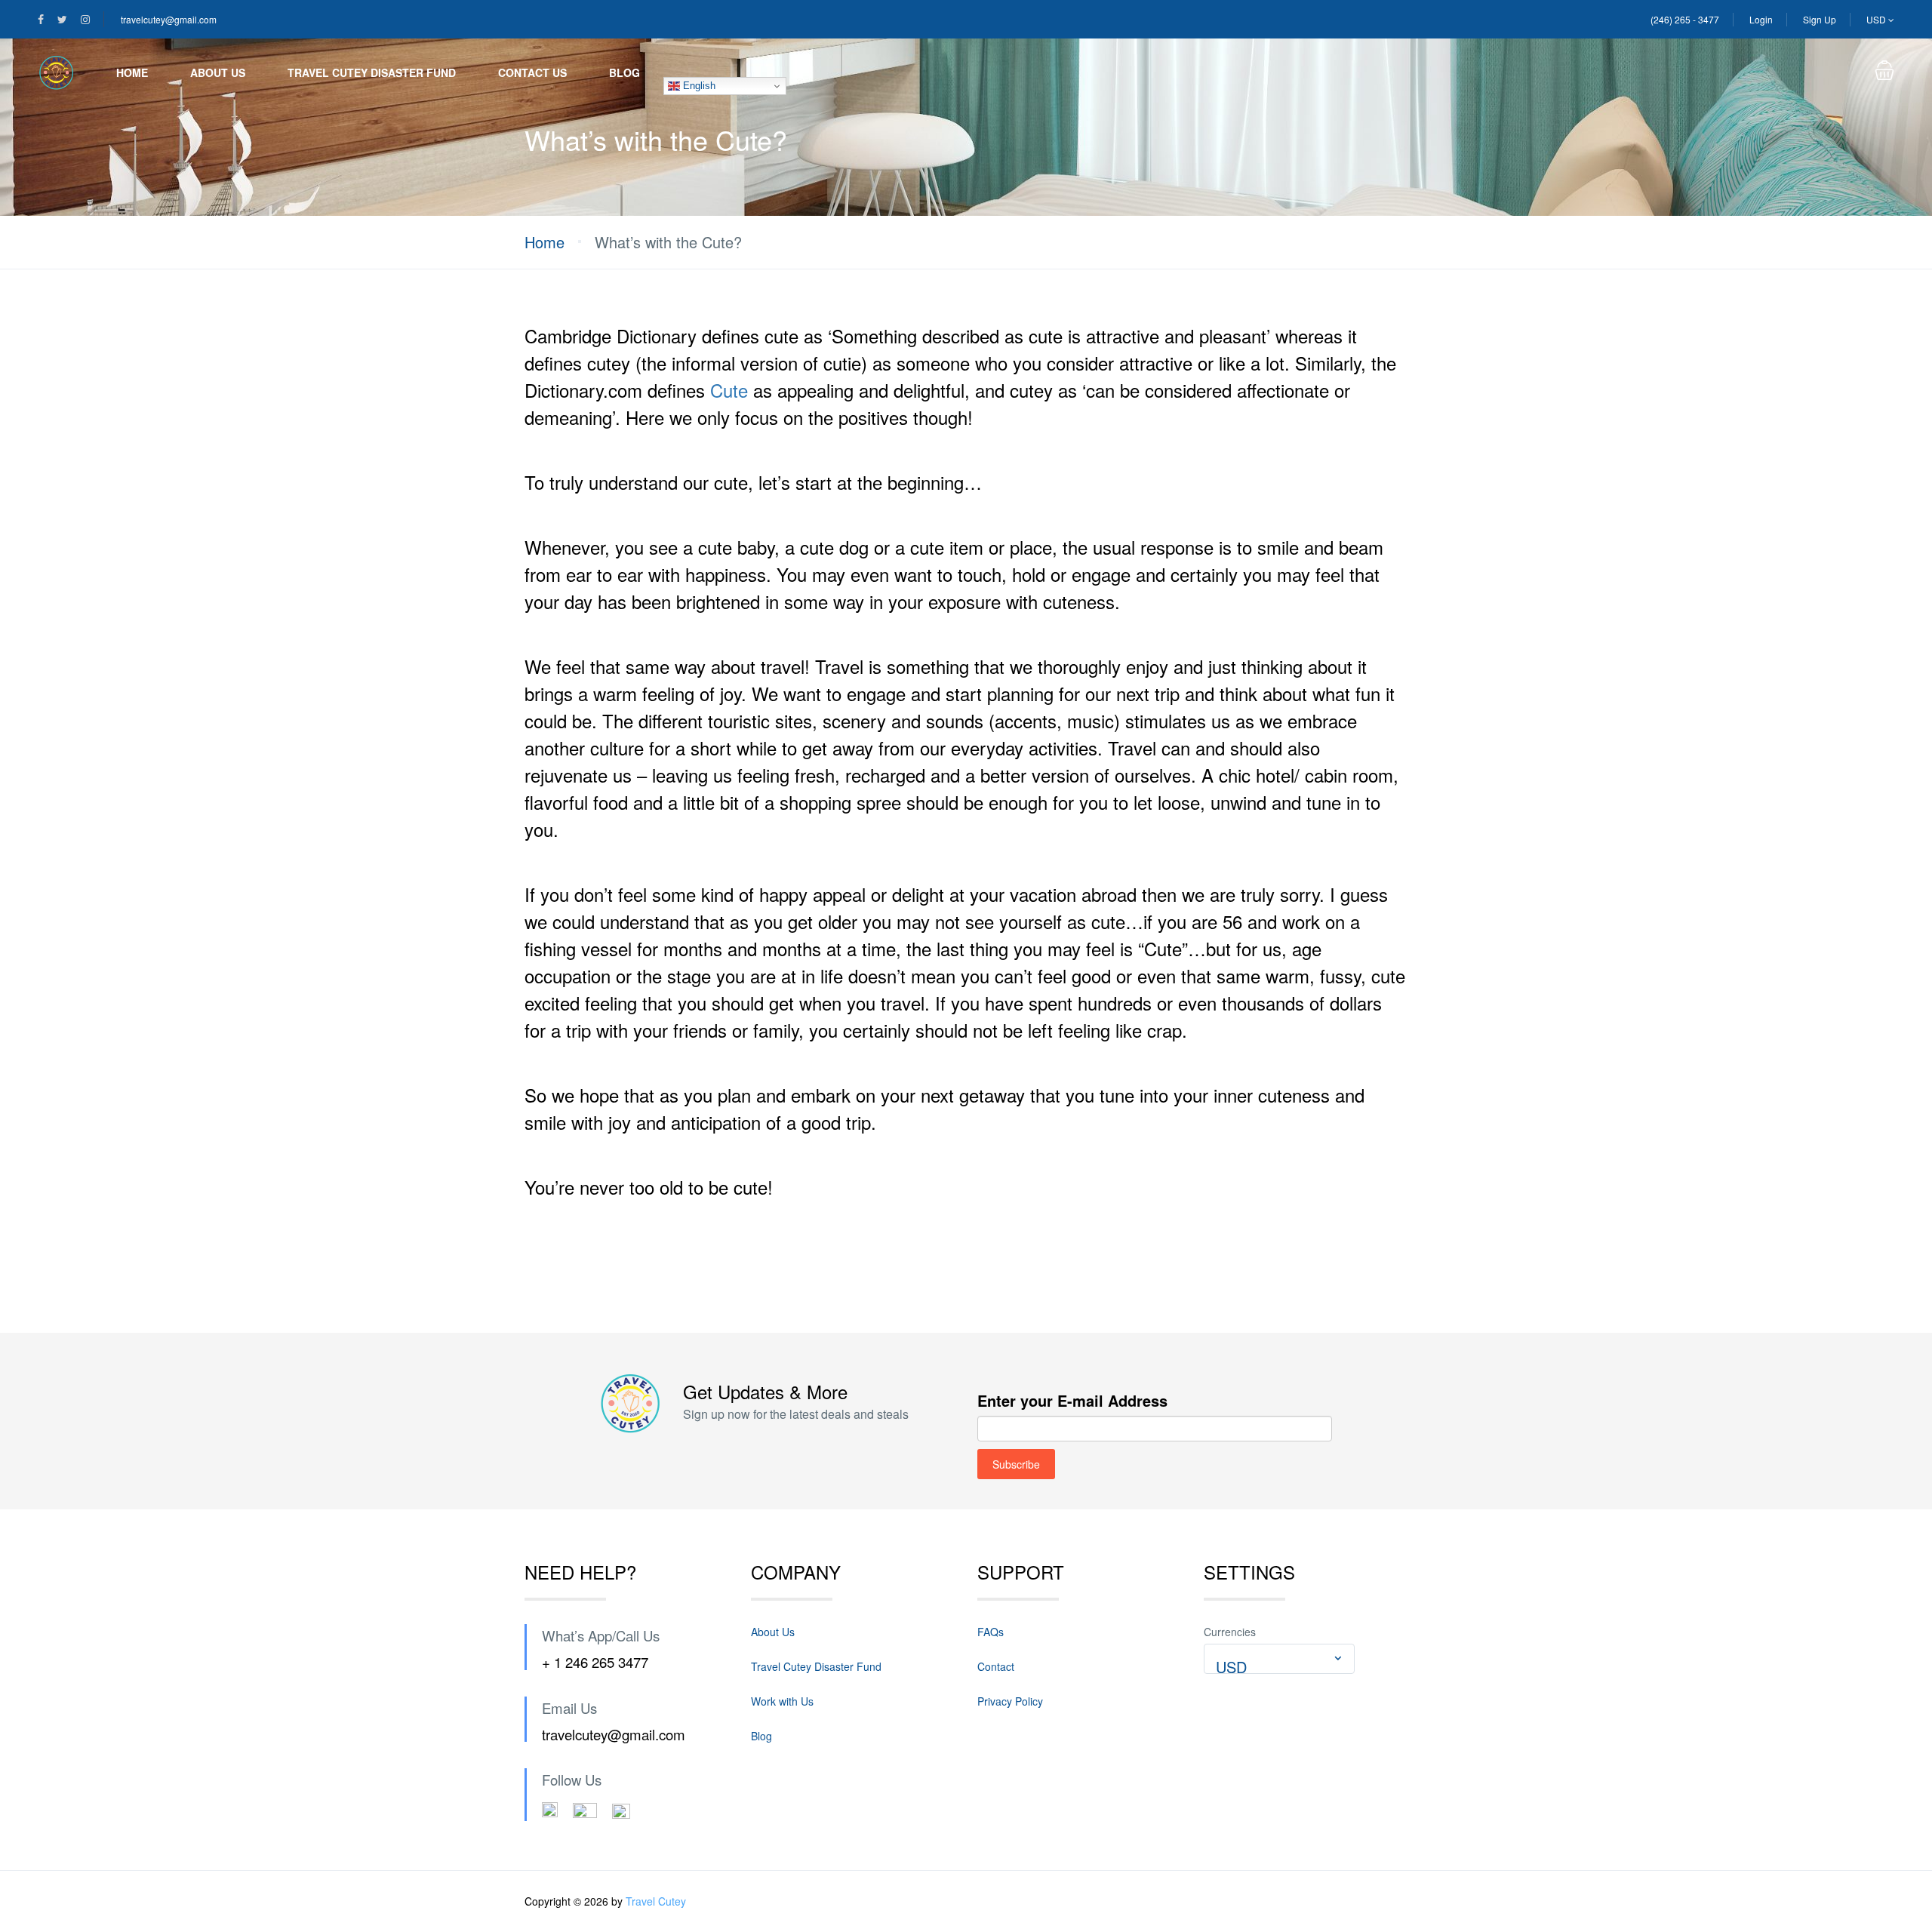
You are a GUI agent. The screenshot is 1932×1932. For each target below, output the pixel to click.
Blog (625, 72)
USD (1877, 19)
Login (1761, 19)
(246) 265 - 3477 (1685, 19)
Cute (729, 390)
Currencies (1230, 1632)
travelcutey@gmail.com (169, 19)
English (698, 86)
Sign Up (1820, 19)
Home (132, 72)
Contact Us (532, 72)
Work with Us (782, 1701)
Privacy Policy (1010, 1701)
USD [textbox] (1231, 1667)
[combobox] (1279, 1659)
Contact (996, 1666)
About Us (218, 72)
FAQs (991, 1632)
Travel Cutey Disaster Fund (372, 72)
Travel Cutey (656, 1901)
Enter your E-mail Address (1072, 1400)
